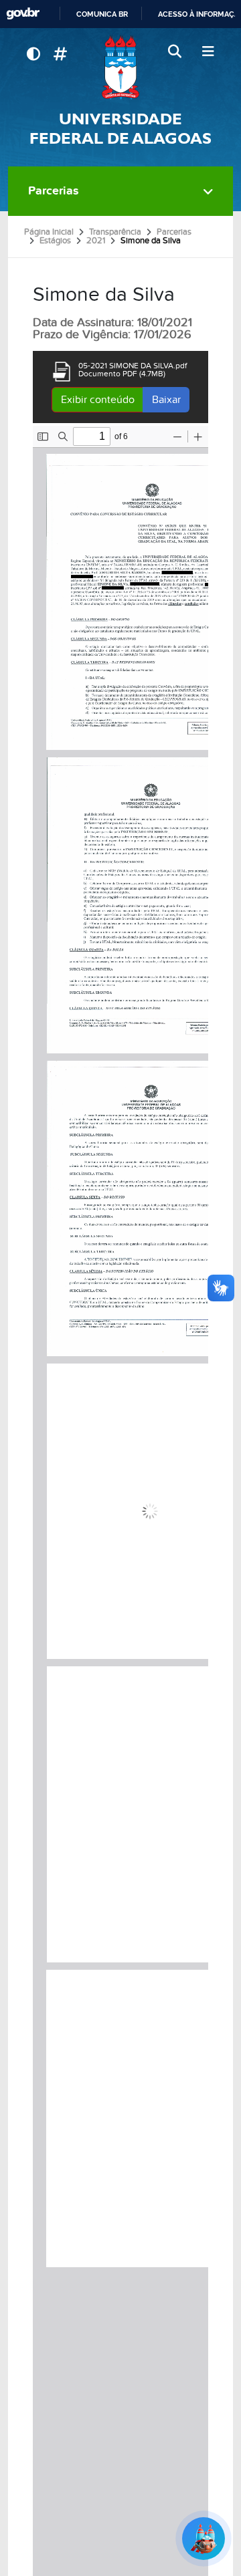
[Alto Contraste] (33, 54)
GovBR (23, 14)
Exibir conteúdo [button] (98, 400)
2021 (96, 241)
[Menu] (208, 52)
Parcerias (54, 191)
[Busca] (176, 52)
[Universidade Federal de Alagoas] (120, 67)
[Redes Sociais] (60, 54)
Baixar (166, 400)
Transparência (115, 232)
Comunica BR (102, 14)
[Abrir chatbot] (204, 2539)
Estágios (55, 241)
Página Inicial (49, 232)
